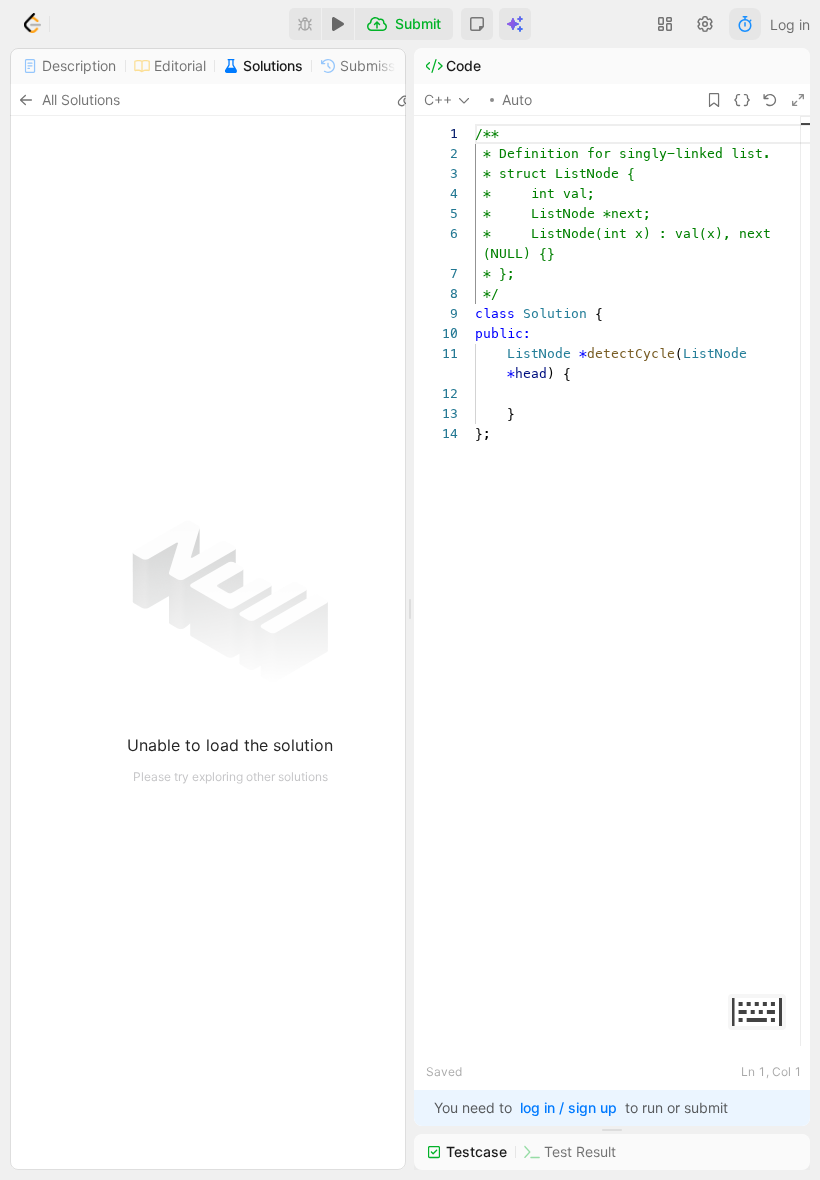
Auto (517, 99)
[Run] (338, 24)
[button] (477, 24)
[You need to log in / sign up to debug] (305, 24)
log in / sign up (568, 1107)
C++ (438, 99)
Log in (790, 24)
